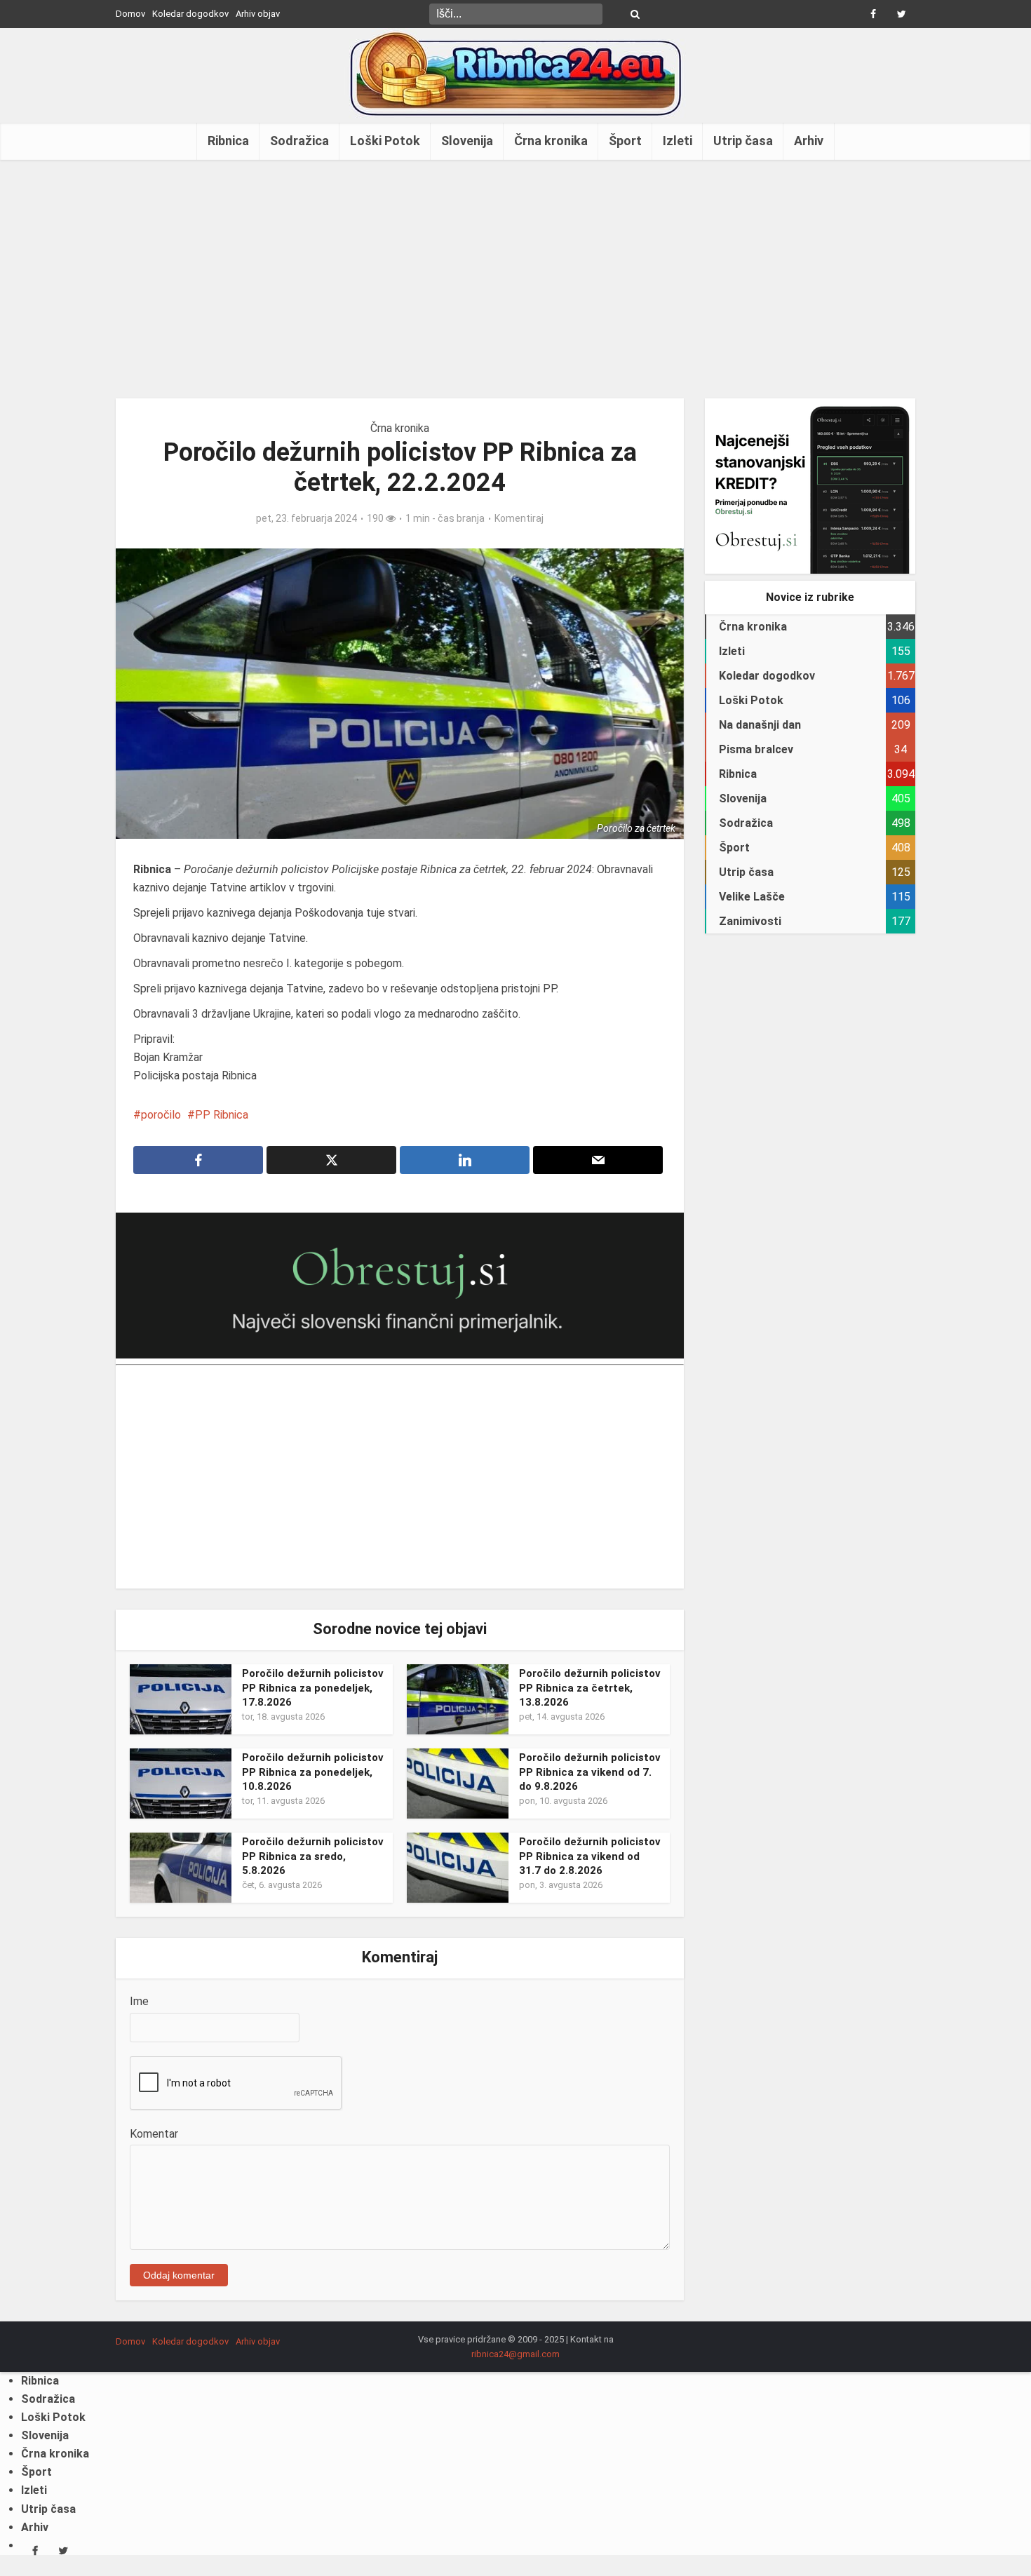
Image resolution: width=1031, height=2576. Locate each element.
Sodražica (299, 141)
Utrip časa (743, 141)
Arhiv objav (258, 14)
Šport (625, 141)
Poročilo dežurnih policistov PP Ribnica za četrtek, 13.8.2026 (590, 1688)
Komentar (154, 2134)
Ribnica (228, 141)
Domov (130, 14)
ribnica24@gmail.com (515, 2354)
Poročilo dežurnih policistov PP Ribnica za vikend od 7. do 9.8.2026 (590, 1772)
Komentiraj (519, 518)
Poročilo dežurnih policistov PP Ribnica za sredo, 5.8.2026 (313, 1856)
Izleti (678, 141)
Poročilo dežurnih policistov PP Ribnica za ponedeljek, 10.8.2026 (313, 1772)
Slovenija (467, 141)
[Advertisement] (515, 279)
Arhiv (809, 141)
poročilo (161, 1115)
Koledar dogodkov (190, 14)
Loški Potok (385, 141)
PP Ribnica (222, 1115)
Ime (139, 2001)
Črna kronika (551, 141)
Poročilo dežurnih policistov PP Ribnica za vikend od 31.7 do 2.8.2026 (590, 1856)
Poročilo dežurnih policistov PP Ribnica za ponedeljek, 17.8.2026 (313, 1688)
